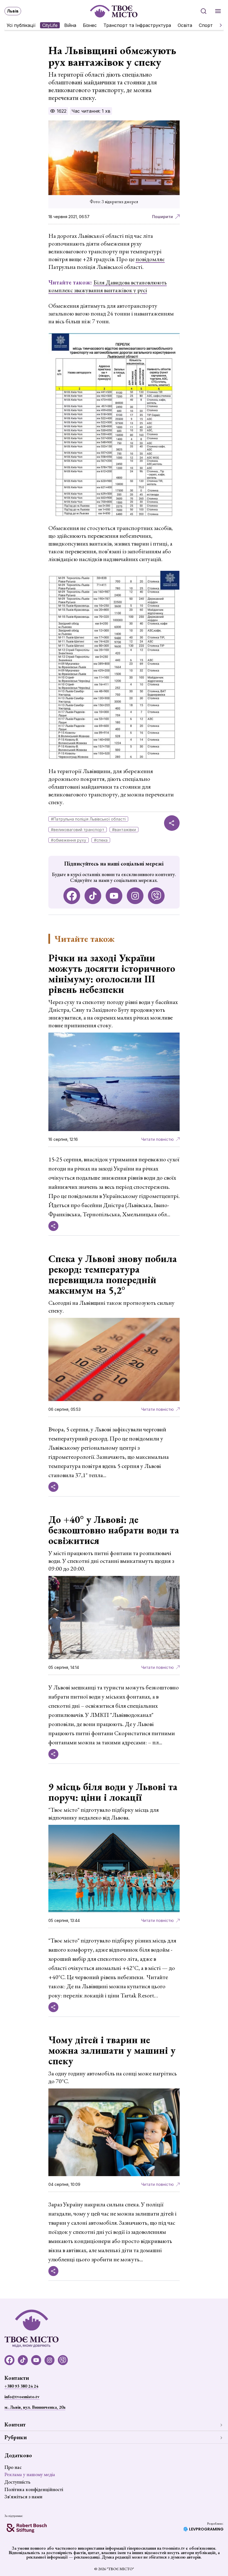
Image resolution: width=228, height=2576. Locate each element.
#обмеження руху (69, 840)
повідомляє (150, 259)
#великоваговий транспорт (78, 830)
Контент (15, 2424)
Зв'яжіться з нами (23, 2496)
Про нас (13, 2467)
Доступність (17, 2482)
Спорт (206, 25)
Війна (70, 25)
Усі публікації (21, 25)
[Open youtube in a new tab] (114, 896)
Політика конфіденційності (34, 2489)
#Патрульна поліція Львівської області (88, 819)
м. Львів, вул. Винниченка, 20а (35, 2407)
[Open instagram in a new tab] (135, 896)
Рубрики (16, 2437)
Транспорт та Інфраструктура (137, 25)
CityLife (50, 25)
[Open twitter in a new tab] (156, 896)
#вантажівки (124, 830)
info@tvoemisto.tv (22, 2397)
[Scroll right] (219, 25)
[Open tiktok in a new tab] (93, 896)
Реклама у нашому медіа (30, 2474)
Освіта (185, 25)
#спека (101, 840)
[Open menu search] (204, 11)
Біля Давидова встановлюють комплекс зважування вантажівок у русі (108, 286)
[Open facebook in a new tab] (72, 896)
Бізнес (90, 25)
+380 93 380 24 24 (21, 2386)
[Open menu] (218, 11)
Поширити (163, 217)
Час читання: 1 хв (91, 111)
